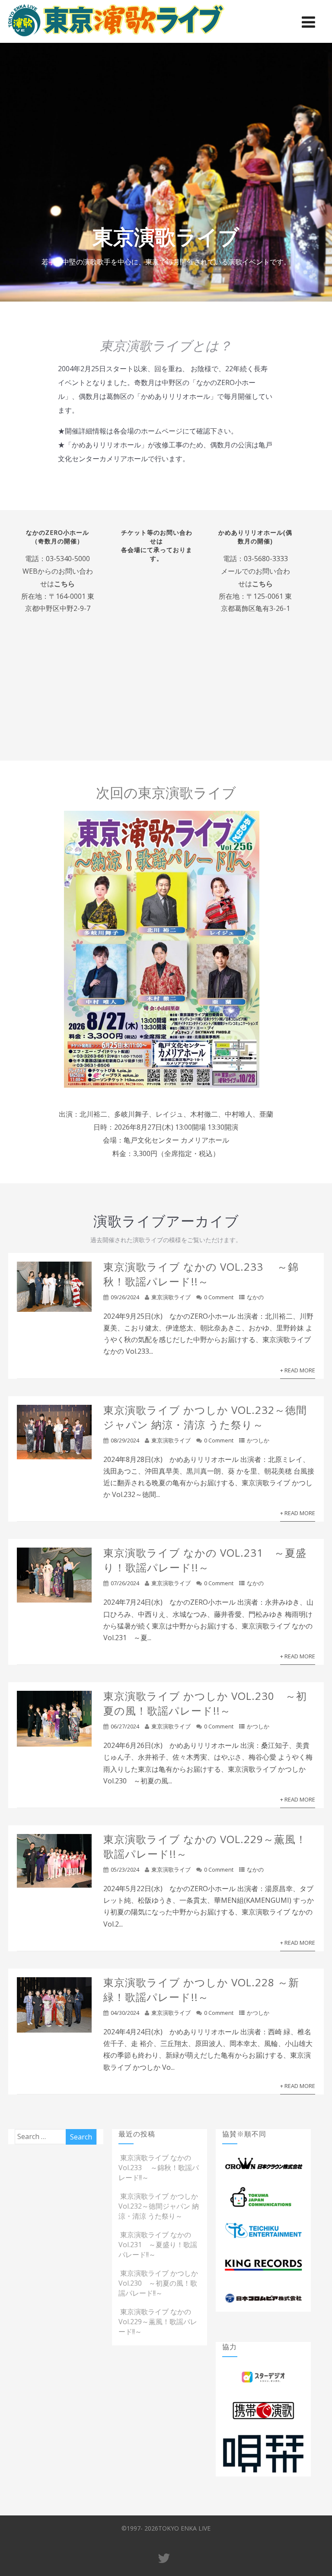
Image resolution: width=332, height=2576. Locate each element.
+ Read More (298, 1370)
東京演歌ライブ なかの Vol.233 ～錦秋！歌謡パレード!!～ (201, 1274)
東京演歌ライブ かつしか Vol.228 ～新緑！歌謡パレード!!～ (201, 1990)
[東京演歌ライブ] (116, 38)
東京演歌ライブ (171, 1297)
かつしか (258, 1440)
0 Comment (219, 1297)
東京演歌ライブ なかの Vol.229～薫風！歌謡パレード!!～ (158, 2322)
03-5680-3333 (266, 559)
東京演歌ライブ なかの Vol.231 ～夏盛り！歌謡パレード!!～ (205, 1560)
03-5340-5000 (68, 559)
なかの (255, 1297)
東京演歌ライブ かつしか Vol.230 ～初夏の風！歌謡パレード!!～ (205, 1703)
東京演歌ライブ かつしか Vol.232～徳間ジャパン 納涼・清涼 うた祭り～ (205, 1417)
